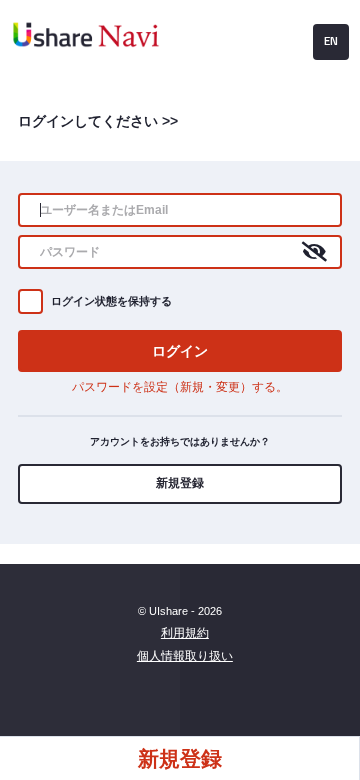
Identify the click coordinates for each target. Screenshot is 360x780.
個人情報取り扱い (185, 656)
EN (331, 41)
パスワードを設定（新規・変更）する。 (180, 387)
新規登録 (180, 483)
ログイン (180, 350)
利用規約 (185, 633)
